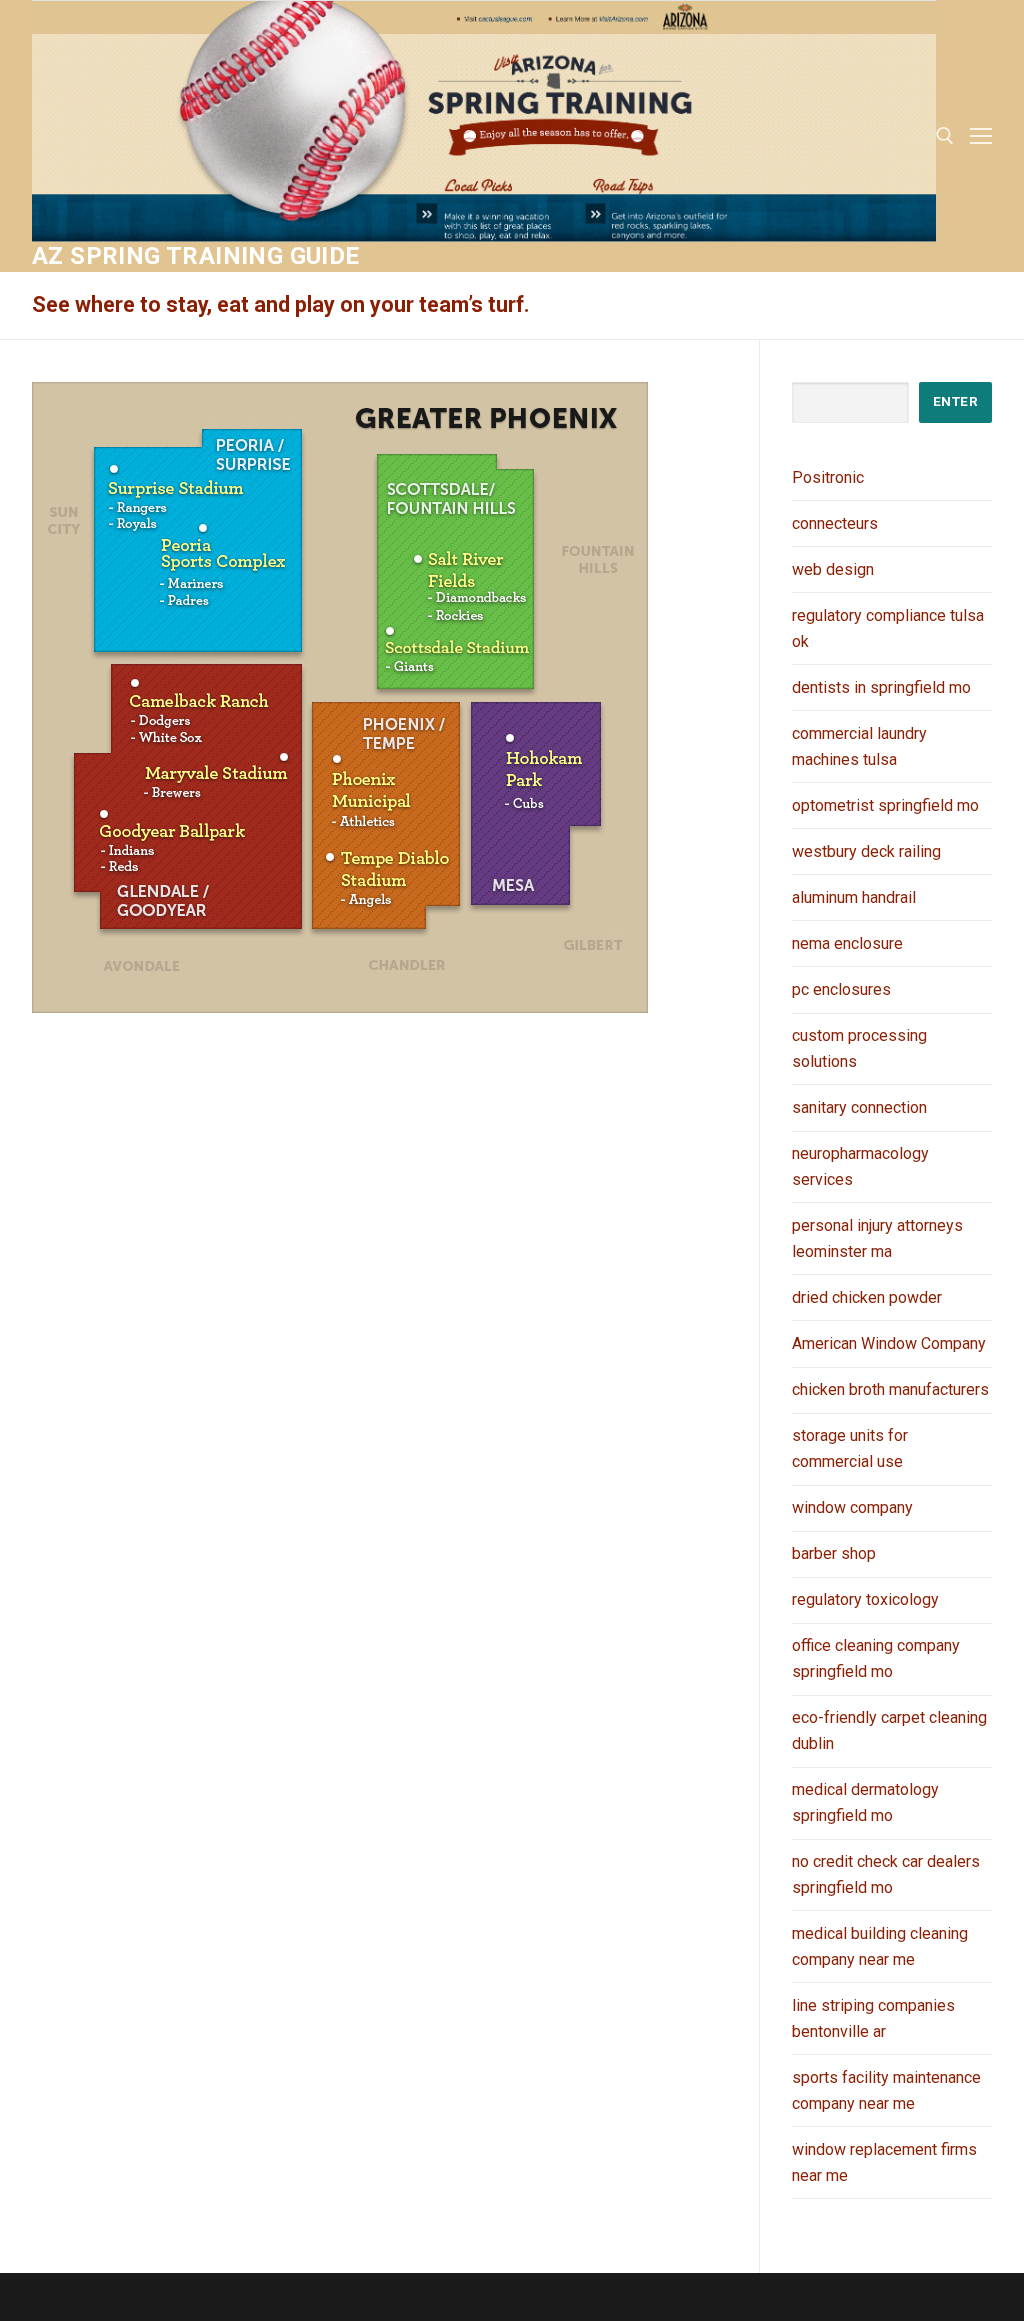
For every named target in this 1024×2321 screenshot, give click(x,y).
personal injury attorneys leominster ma (877, 1238)
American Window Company (889, 1343)
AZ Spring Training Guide (196, 256)
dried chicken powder (867, 1297)
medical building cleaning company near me (880, 1946)
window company (852, 1507)
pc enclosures (841, 989)
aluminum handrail (854, 897)
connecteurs (835, 523)
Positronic (828, 477)
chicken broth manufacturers (890, 1389)
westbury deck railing (866, 851)
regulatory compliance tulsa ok (888, 628)
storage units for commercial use (850, 1448)
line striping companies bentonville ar (873, 2018)
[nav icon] (981, 136)
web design (833, 569)
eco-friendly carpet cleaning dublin (889, 1730)
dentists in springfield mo (881, 687)
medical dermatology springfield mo (865, 1802)
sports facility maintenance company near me (886, 2090)
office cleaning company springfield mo (876, 1658)
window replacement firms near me (884, 2162)
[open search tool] (945, 136)
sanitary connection (859, 1107)
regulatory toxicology (865, 1599)
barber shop (834, 1553)
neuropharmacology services (860, 1166)
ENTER (956, 401)
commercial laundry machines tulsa (859, 746)
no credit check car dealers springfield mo (886, 1874)
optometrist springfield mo (885, 805)
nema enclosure (847, 943)
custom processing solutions (859, 1048)
